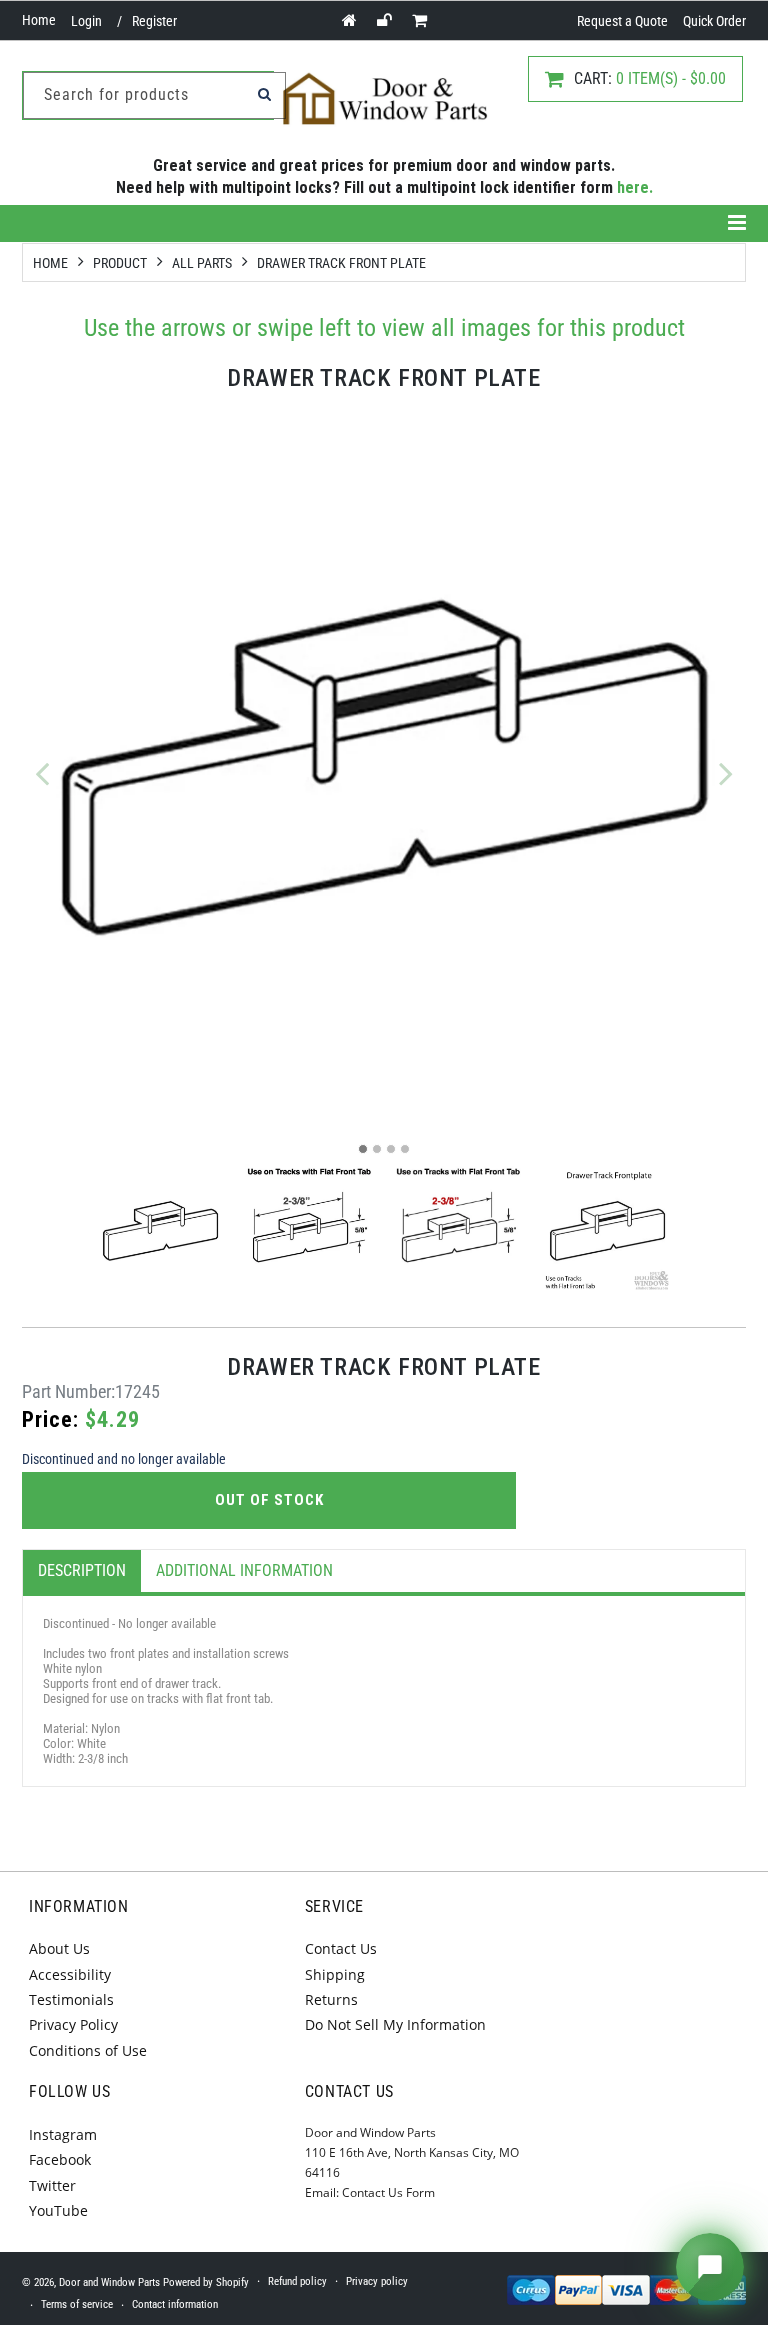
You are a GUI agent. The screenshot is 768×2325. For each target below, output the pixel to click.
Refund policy (297, 2281)
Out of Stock (269, 1500)
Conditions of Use (88, 2050)
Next (726, 773)
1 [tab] (363, 1149)
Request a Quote (622, 21)
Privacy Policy (73, 2024)
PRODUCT (120, 263)
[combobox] (154, 95)
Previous (42, 773)
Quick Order (714, 21)
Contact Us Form (388, 2192)
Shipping (335, 1974)
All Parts (202, 263)
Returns (331, 1999)
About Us (59, 1948)
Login (86, 21)
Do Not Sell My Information (395, 2024)
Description (82, 1570)
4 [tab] (405, 1149)
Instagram (63, 2134)
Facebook (60, 2159)
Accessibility (70, 1974)
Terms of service (77, 2304)
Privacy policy (377, 2281)
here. (635, 187)
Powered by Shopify (206, 2282)
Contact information (175, 2304)
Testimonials (71, 1999)
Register (154, 21)
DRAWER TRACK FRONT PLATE (341, 263)
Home (39, 20)
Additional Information (244, 1570)
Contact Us (341, 1948)
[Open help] (710, 2267)
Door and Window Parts (109, 2282)
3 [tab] (391, 1149)
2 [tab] (377, 1149)
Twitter (52, 2185)
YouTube (58, 2210)
